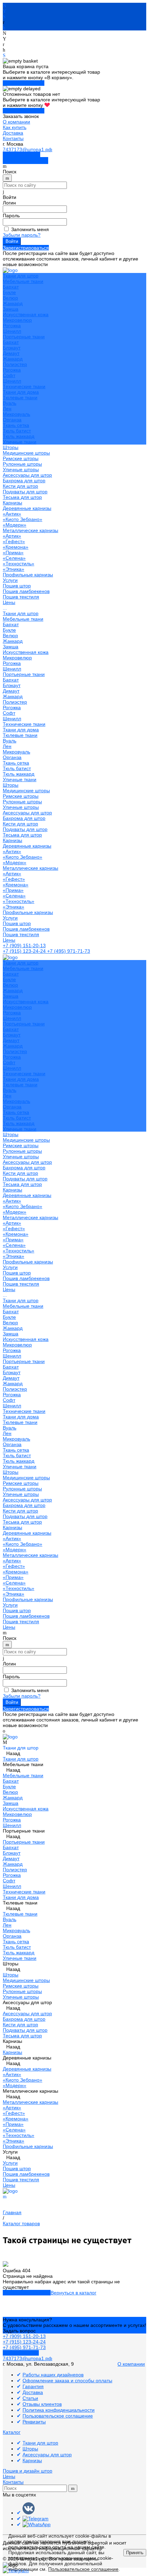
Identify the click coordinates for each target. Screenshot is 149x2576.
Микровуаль (16, 414)
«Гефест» (14, 541)
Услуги (10, 918)
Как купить (15, 127)
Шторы (11, 785)
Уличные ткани (20, 442)
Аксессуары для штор (27, 813)
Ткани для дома (21, 392)
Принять (135, 2553)
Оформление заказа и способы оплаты (67, 2381)
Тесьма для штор (22, 497)
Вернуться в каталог (73, 2293)
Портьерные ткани (24, 337)
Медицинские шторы (26, 453)
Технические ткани (24, 386)
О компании (16, 122)
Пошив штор (17, 586)
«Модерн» (15, 525)
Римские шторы (21, 458)
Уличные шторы (21, 469)
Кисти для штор (20, 486)
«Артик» (12, 536)
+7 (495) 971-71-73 (69, 951)
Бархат (11, 287)
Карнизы (12, 840)
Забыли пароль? (22, 235)
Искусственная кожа (26, 314)
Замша (11, 309)
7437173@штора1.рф (28, 149)
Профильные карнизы (28, 575)
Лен (7, 409)
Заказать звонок (21, 155)
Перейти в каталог (24, 83)
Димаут (11, 353)
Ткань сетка (16, 425)
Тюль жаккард (19, 436)
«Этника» (14, 569)
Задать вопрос (19, 2331)
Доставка (13, 133)
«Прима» (13, 552)
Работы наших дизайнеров (53, 2375)
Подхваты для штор (25, 492)
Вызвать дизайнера (25, 161)
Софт (9, 375)
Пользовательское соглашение (58, 2416)
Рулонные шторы (22, 464)
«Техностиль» (19, 564)
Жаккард (13, 303)
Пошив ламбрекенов (26, 591)
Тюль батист (17, 431)
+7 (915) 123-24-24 (25, 951)
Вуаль (10, 403)
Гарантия (33, 2386)
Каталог (12, 2432)
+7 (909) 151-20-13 (24, 946)
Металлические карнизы (30, 530)
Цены (9, 940)
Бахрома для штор (24, 481)
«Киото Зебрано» (23, 519)
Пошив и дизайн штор (28, 2471)
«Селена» (14, 558)
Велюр (10, 298)
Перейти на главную (27, 2293)
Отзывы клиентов (42, 2404)
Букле (9, 292)
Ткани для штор (21, 613)
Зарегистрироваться (26, 248)
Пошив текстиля (21, 597)
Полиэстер (15, 364)
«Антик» (12, 514)
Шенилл (12, 331)
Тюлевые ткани (20, 398)
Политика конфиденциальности (59, 2410)
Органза (12, 420)
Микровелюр (17, 320)
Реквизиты (34, 2422)
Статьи (30, 2398)
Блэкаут (12, 348)
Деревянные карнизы (27, 508)
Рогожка (12, 326)
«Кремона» (16, 547)
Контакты (13, 138)
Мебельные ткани (23, 281)
